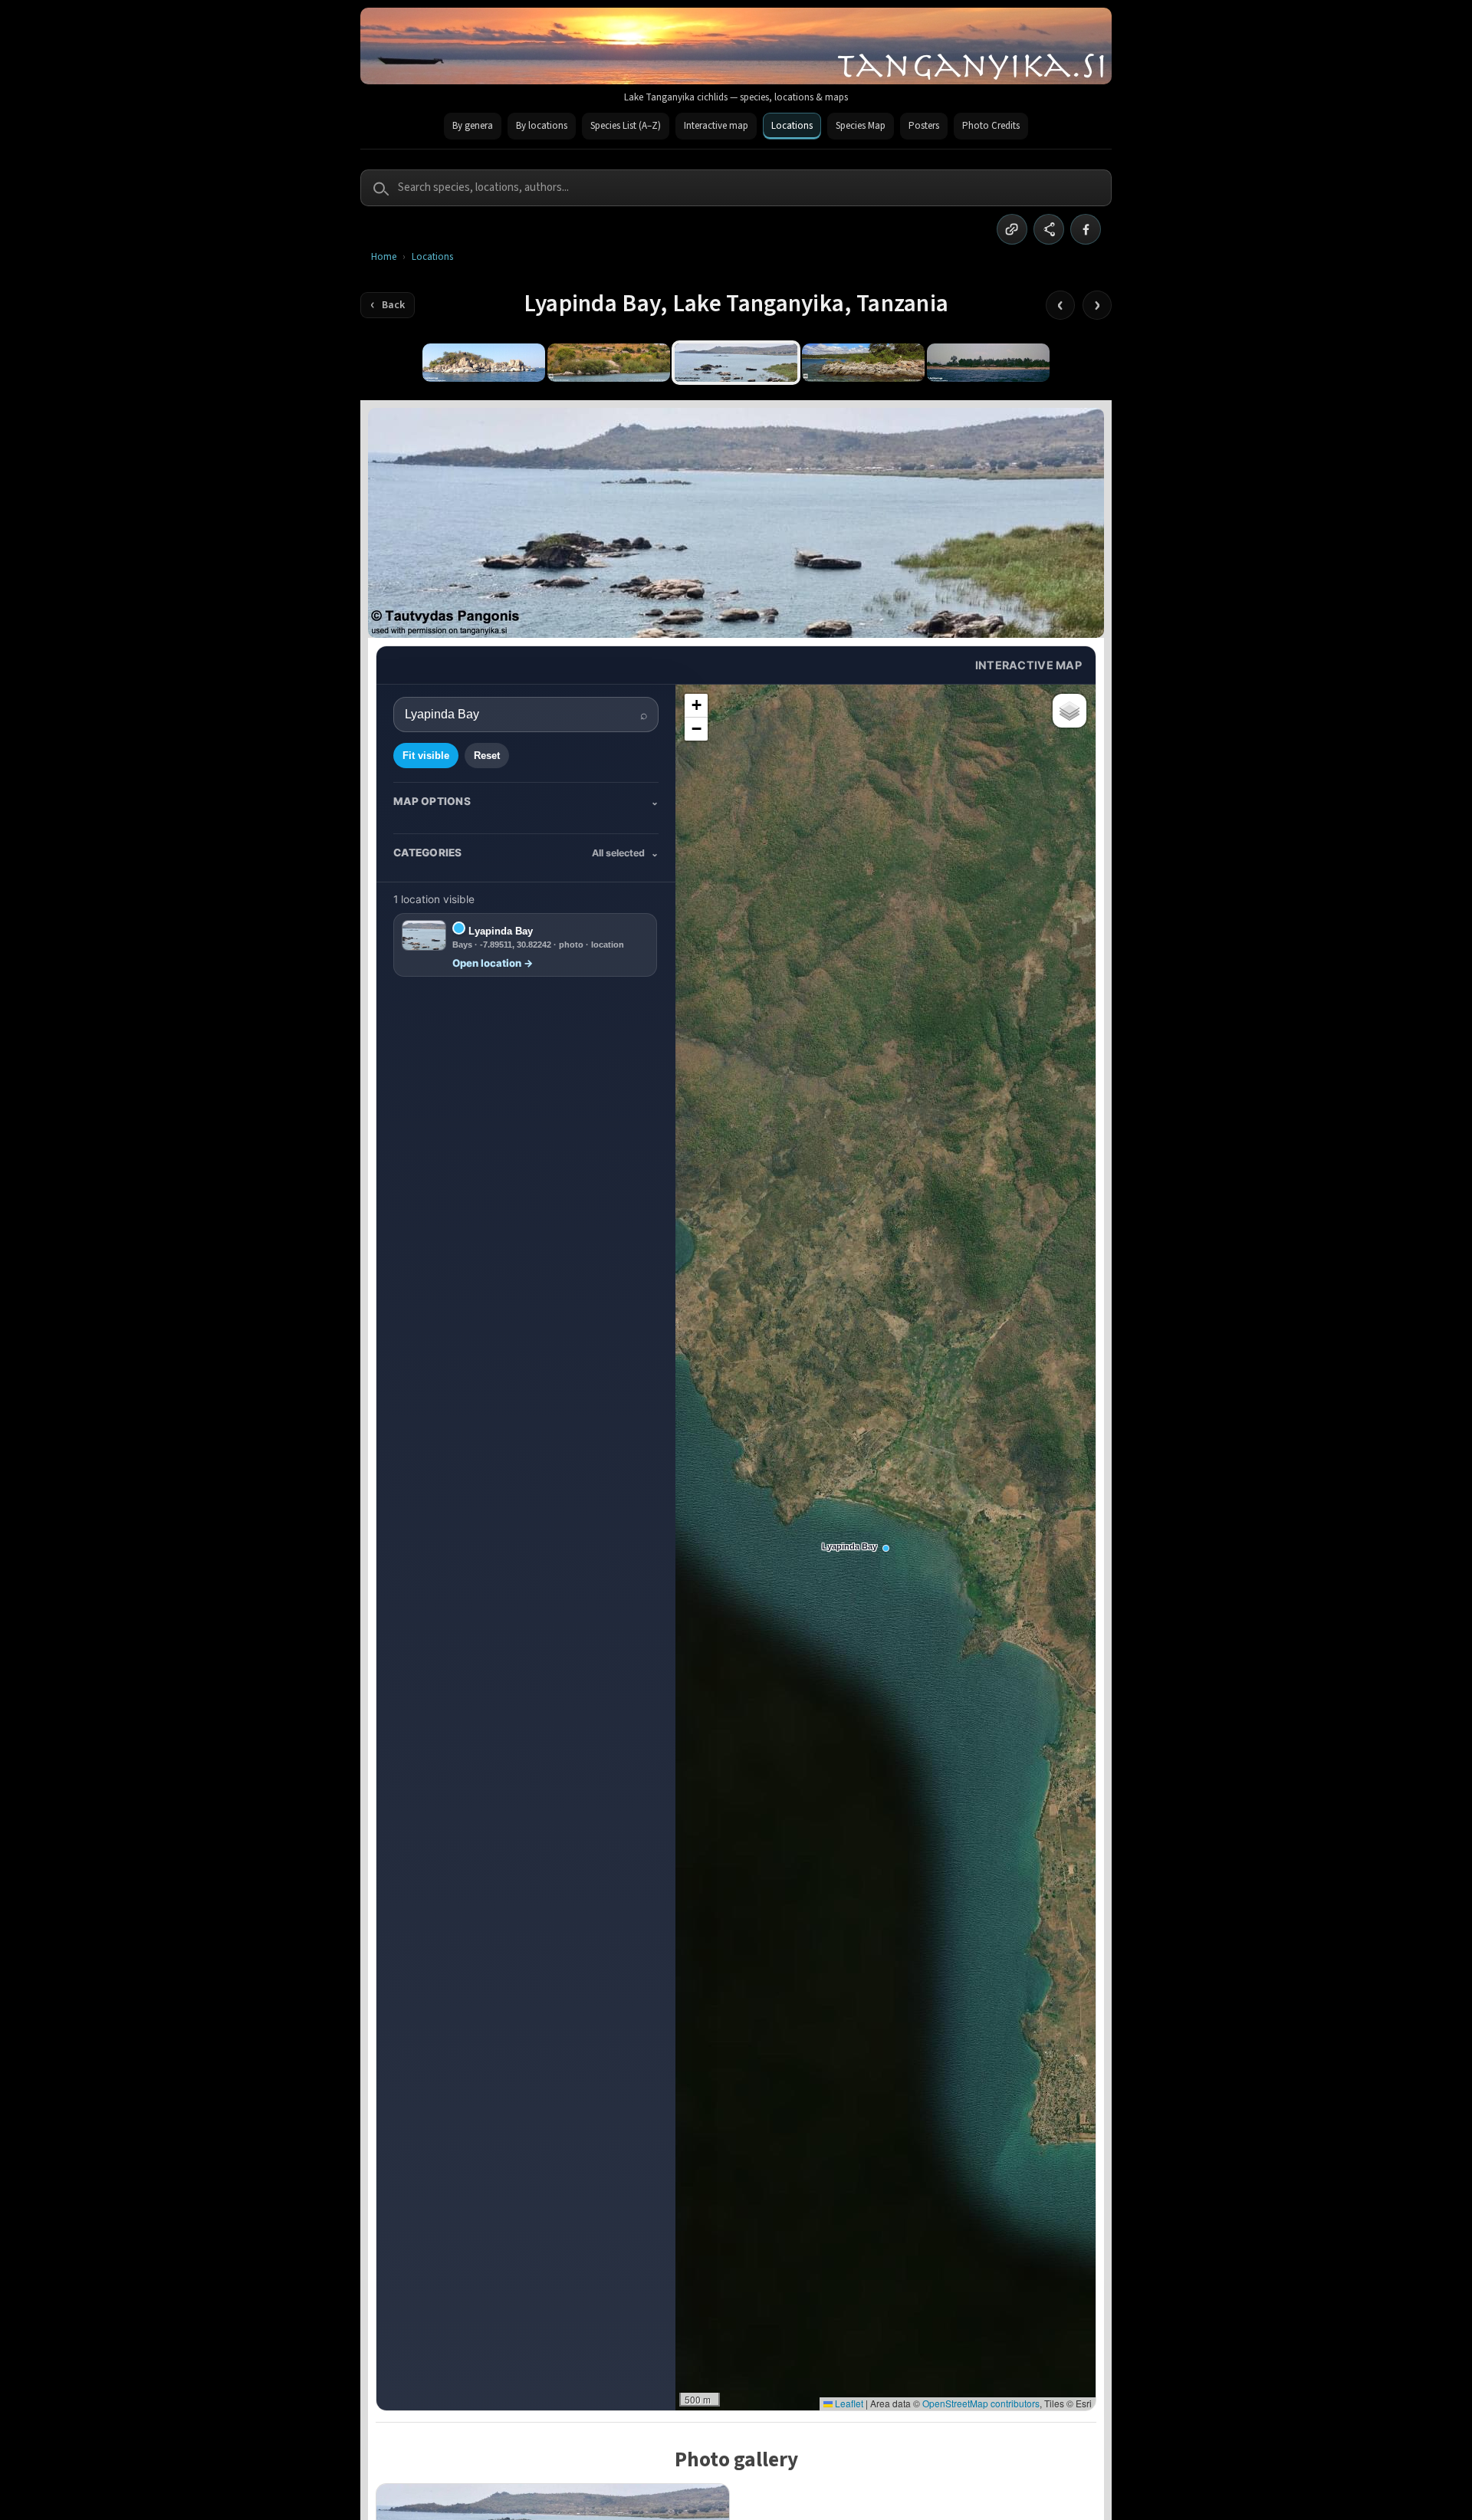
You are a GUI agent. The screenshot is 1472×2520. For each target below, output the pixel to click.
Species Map (861, 126)
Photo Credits (991, 126)
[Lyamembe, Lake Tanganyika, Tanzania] (609, 363)
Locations (792, 126)
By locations (542, 126)
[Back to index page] (388, 305)
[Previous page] (1060, 305)
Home (384, 257)
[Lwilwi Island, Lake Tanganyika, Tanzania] (484, 363)
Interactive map (716, 126)
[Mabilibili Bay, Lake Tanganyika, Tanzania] (863, 363)
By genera (473, 126)
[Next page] (1097, 305)
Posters (924, 126)
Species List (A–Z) (626, 126)
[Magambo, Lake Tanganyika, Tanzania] (988, 363)
